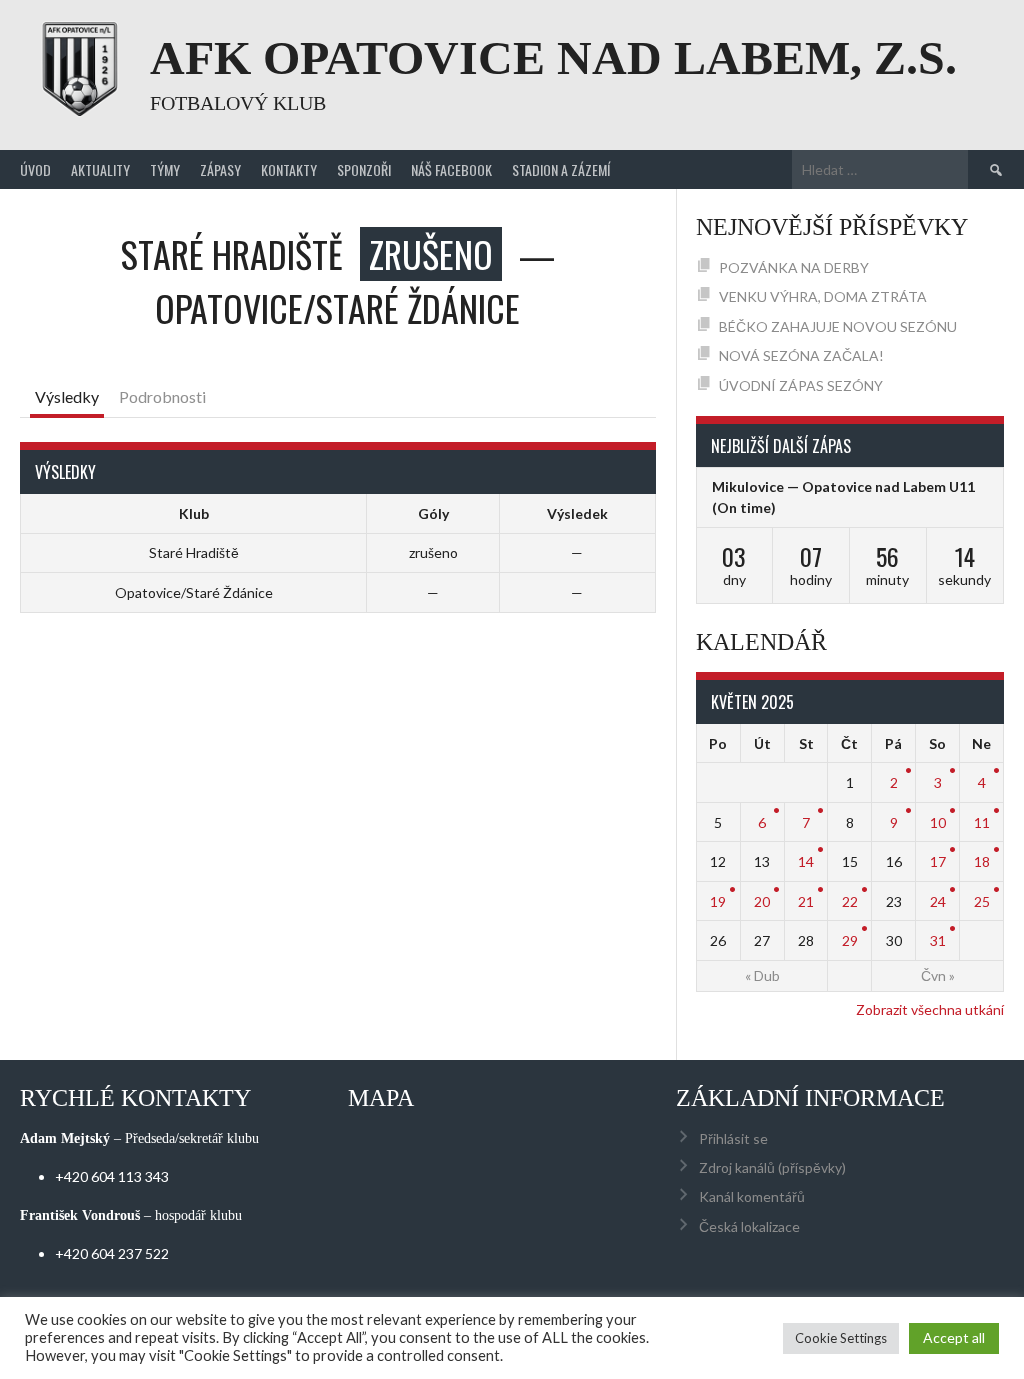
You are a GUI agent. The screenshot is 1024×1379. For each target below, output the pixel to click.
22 (850, 901)
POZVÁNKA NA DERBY (794, 267)
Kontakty (289, 169)
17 (938, 861)
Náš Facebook (451, 169)
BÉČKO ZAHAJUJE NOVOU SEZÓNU (838, 326)
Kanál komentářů (752, 1196)
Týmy (165, 169)
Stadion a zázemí (561, 169)
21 (806, 901)
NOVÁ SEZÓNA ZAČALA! (801, 355)
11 (982, 822)
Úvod (35, 169)
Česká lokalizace (749, 1226)
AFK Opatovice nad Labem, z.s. (553, 57)
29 (850, 940)
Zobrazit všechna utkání (930, 1009)
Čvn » (938, 975)
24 (938, 901)
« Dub (762, 975)
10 (938, 822)
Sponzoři (364, 169)
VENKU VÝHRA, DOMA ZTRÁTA (823, 296)
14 (806, 861)
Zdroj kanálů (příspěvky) (772, 1167)
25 (982, 901)
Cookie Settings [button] (841, 1338)
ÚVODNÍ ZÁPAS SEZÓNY (801, 385)
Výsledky (67, 396)
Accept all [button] (954, 1337)
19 (718, 901)
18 (982, 861)
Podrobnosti (162, 396)
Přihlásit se (733, 1138)
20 (762, 901)
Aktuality (100, 169)
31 (938, 940)
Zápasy (220, 169)
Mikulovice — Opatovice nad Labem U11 (843, 486)
